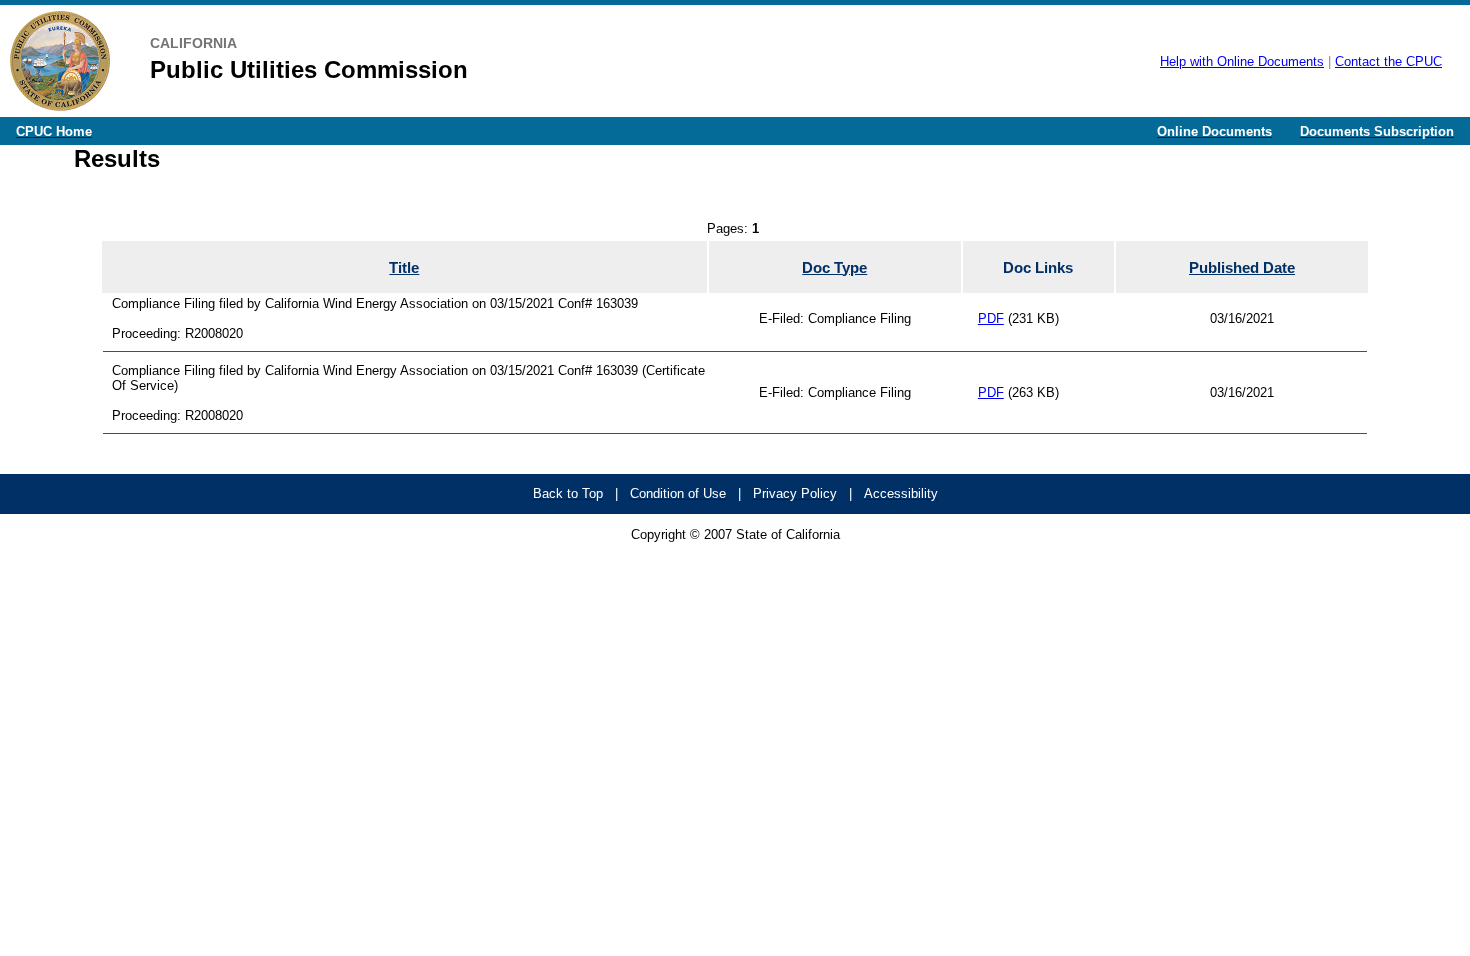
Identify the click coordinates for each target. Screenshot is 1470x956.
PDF (991, 318)
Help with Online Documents (1242, 61)
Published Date (1242, 267)
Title (404, 267)
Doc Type (834, 267)
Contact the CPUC (1388, 61)
